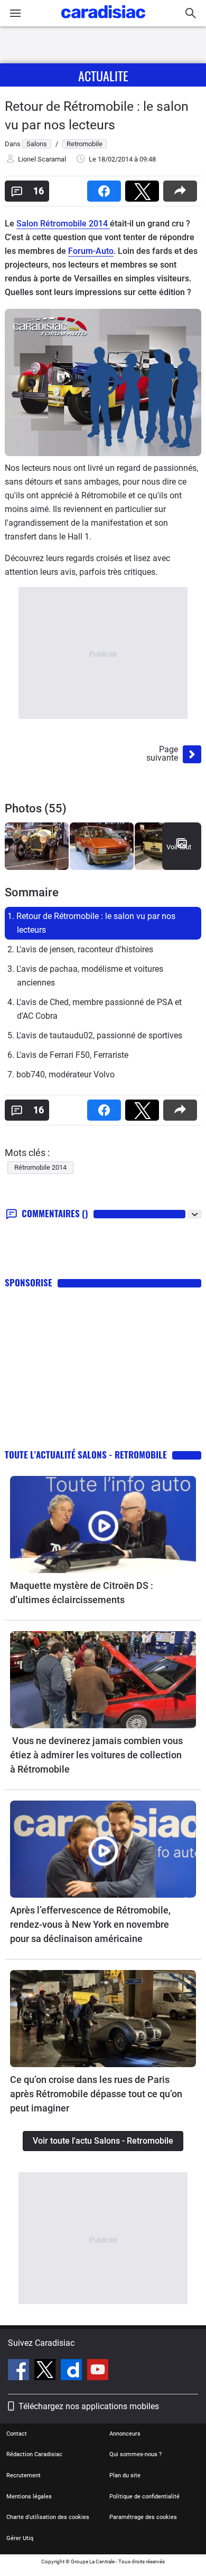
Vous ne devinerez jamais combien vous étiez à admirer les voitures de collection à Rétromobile (96, 1755)
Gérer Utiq (20, 2538)
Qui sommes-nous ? (135, 2454)
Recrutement (24, 2475)
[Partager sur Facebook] (106, 188)
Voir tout (179, 847)
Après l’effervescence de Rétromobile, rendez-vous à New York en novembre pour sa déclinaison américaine (90, 1924)
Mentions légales (29, 2497)
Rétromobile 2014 (40, 1167)
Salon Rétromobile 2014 (63, 224)
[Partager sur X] (144, 188)
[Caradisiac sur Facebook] (20, 2371)
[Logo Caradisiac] (103, 21)
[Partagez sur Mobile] (182, 188)
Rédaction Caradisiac (34, 2454)
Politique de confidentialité (144, 2497)
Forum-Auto (91, 251)
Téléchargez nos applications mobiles (89, 2406)
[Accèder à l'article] (103, 1524)
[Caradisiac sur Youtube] (98, 2371)
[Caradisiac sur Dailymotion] (73, 2371)
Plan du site (125, 2475)
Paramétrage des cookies (143, 2517)
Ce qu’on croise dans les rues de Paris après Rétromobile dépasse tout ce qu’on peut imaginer (96, 2094)
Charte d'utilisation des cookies (48, 2517)
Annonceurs (125, 2434)
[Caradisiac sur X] (46, 2371)
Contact (17, 2434)
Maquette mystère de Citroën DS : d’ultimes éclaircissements (82, 1593)
